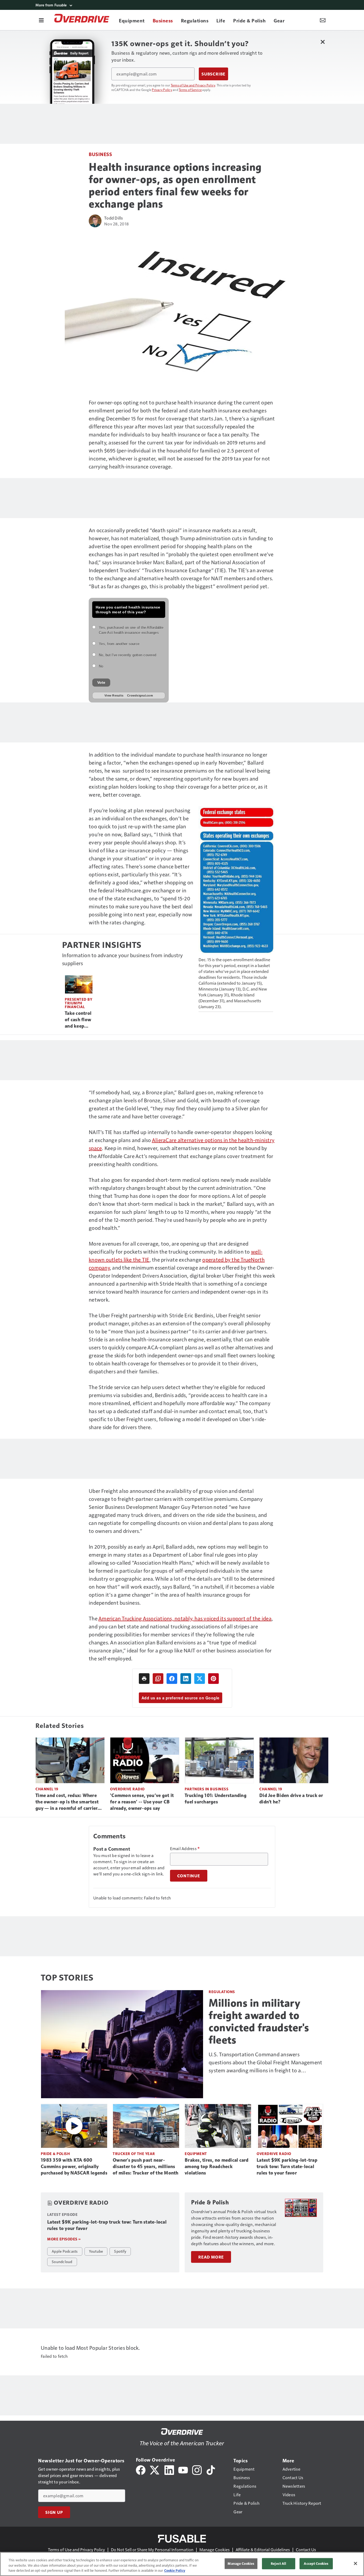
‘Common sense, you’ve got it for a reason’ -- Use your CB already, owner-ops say (142, 1802)
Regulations (222, 1992)
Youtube (96, 2251)
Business (100, 154)
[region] (182, 2564)
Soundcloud (62, 2261)
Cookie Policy (175, 2570)
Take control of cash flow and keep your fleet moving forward (78, 1020)
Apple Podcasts (65, 2251)
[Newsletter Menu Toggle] (323, 20)
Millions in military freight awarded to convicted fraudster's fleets (259, 2021)
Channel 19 (47, 1789)
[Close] (355, 2563)
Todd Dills (114, 218)
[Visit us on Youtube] (183, 2469)
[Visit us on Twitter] (155, 2469)
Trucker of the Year (134, 2154)
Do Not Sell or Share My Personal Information (152, 2549)
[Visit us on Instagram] (197, 2469)
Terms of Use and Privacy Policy (193, 85)
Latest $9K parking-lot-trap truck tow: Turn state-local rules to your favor (287, 2166)
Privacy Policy (162, 90)
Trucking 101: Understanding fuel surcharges (216, 1799)
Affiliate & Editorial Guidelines (263, 2549)
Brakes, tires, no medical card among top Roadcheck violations (217, 2166)
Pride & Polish (55, 2154)
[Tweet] (200, 1679)
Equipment (196, 2154)
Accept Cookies (316, 2563)
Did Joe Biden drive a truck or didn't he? (291, 1799)
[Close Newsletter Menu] (323, 42)
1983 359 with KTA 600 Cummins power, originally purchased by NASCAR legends (74, 2166)
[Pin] (213, 1679)
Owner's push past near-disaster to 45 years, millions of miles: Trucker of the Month (146, 2166)
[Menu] (41, 20)
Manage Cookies (215, 2549)
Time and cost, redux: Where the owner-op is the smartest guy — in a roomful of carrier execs (67, 1802)
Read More (211, 2257)
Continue (189, 1876)
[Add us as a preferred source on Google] (158, 1679)
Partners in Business (207, 1789)
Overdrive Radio (127, 1789)
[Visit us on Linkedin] (169, 2469)
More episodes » (64, 2239)
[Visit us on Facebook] (141, 2469)
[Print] (144, 1679)
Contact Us (306, 2549)
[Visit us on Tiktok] (211, 2469)
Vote (101, 682)
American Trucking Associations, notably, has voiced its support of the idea (185, 1618)
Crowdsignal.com (140, 695)
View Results (114, 695)
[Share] (172, 1679)
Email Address (185, 1848)
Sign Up (54, 2512)
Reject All (278, 2563)
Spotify (120, 2251)
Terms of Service (190, 90)
